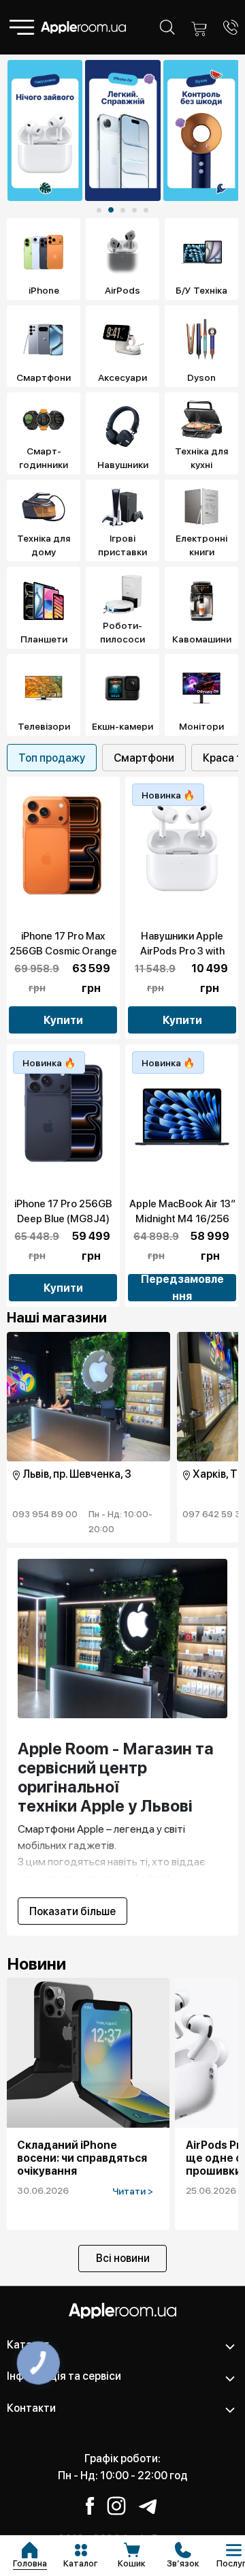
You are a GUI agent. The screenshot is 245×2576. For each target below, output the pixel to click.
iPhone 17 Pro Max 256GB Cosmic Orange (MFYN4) (63, 951)
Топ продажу (52, 758)
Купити (63, 1020)
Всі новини (123, 2258)
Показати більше (72, 1911)
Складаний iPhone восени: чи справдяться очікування (82, 2158)
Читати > (133, 2191)
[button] (99, 210)
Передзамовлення (182, 1288)
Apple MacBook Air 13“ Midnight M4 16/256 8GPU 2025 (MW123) (182, 1219)
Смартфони (144, 758)
